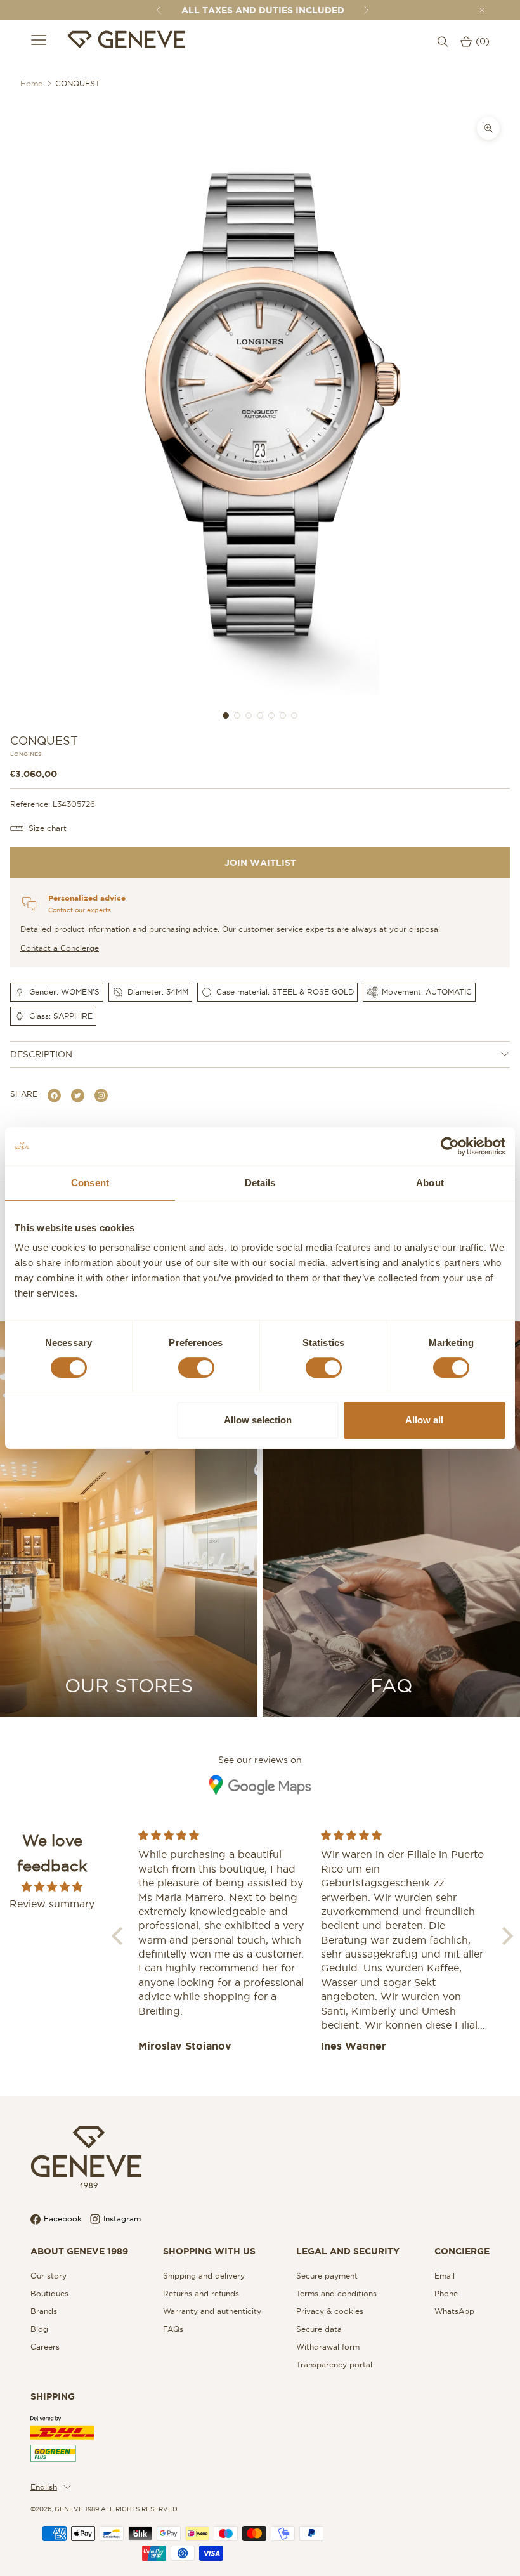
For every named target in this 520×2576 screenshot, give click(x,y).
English (44, 2487)
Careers (45, 2347)
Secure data (319, 2329)
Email (445, 2276)
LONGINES (26, 755)
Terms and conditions (336, 2293)
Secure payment (327, 2276)
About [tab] (430, 1183)
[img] (52, 1886)
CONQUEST (78, 83)
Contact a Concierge (60, 948)
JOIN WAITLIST (260, 863)
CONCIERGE (462, 2251)
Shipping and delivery (204, 2276)
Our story (49, 2276)
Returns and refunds (201, 2293)
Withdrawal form (328, 2347)
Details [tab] (260, 1183)
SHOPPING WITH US (209, 2251)
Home (31, 83)
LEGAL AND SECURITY (348, 2251)
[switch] (196, 1368)
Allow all (424, 1420)
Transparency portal (334, 2364)
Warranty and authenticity (212, 2311)
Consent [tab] (90, 1183)
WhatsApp (454, 2311)
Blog (39, 2329)
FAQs (173, 2329)
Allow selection (258, 1420)
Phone (446, 2293)
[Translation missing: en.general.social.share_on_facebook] (54, 1095)
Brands (44, 2311)
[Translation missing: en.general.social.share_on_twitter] (78, 1095)
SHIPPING (53, 2396)
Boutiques (49, 2293)
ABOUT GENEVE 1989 (79, 2251)
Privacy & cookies (330, 2311)
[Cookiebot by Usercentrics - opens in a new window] (450, 1146)
